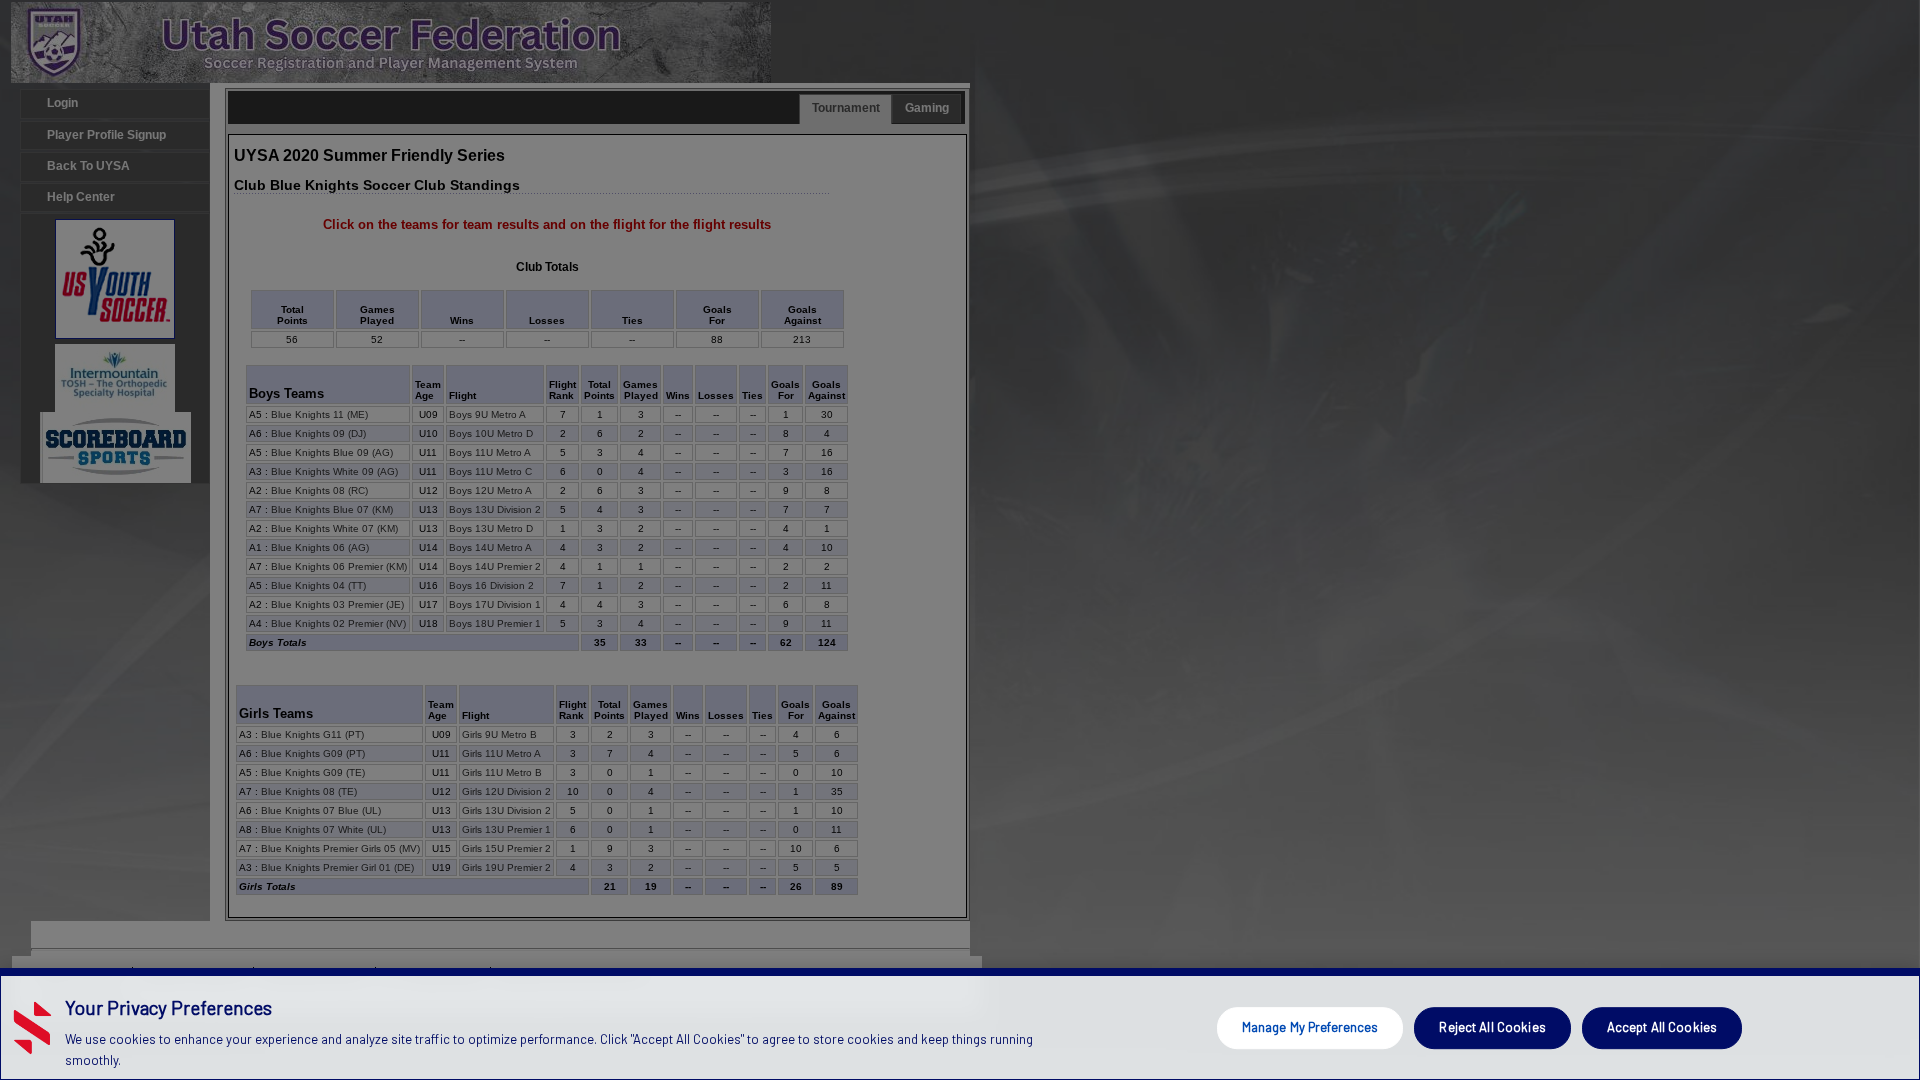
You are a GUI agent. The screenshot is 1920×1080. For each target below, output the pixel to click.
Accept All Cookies (1662, 1027)
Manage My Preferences (1310, 1027)
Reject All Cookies (1492, 1027)
